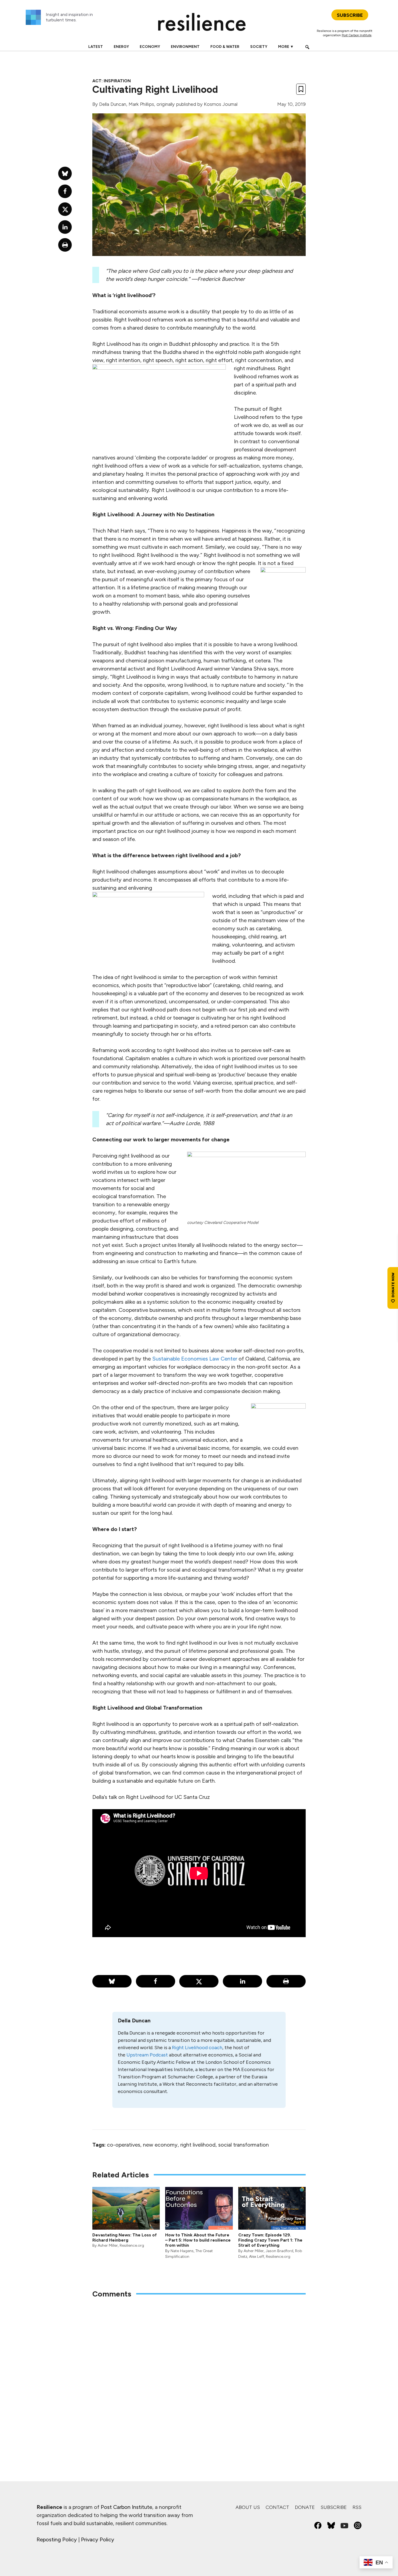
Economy (150, 47)
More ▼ (286, 47)
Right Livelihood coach (197, 2048)
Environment (185, 47)
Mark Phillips (141, 104)
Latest (96, 47)
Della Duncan (113, 104)
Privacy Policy (98, 2539)
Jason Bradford (279, 2251)
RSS (357, 2507)
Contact (277, 2507)
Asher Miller (108, 2245)
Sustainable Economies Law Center (195, 1359)
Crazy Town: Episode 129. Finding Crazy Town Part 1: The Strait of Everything (270, 2240)
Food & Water (225, 47)
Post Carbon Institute (357, 35)
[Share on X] (199, 1981)
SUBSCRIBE (350, 15)
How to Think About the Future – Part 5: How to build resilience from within (198, 2240)
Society (259, 47)
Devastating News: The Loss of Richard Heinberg (125, 2237)
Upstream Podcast (147, 2055)
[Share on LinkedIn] (242, 1981)
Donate (305, 2507)
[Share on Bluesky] (112, 1981)
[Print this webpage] (286, 1981)
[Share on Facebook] (156, 1981)
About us (248, 2507)
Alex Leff (257, 2257)
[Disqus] (199, 2374)
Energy (121, 47)
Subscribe (334, 2507)
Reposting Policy (57, 2539)
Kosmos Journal (221, 104)
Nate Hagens (182, 2251)
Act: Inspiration (112, 81)
